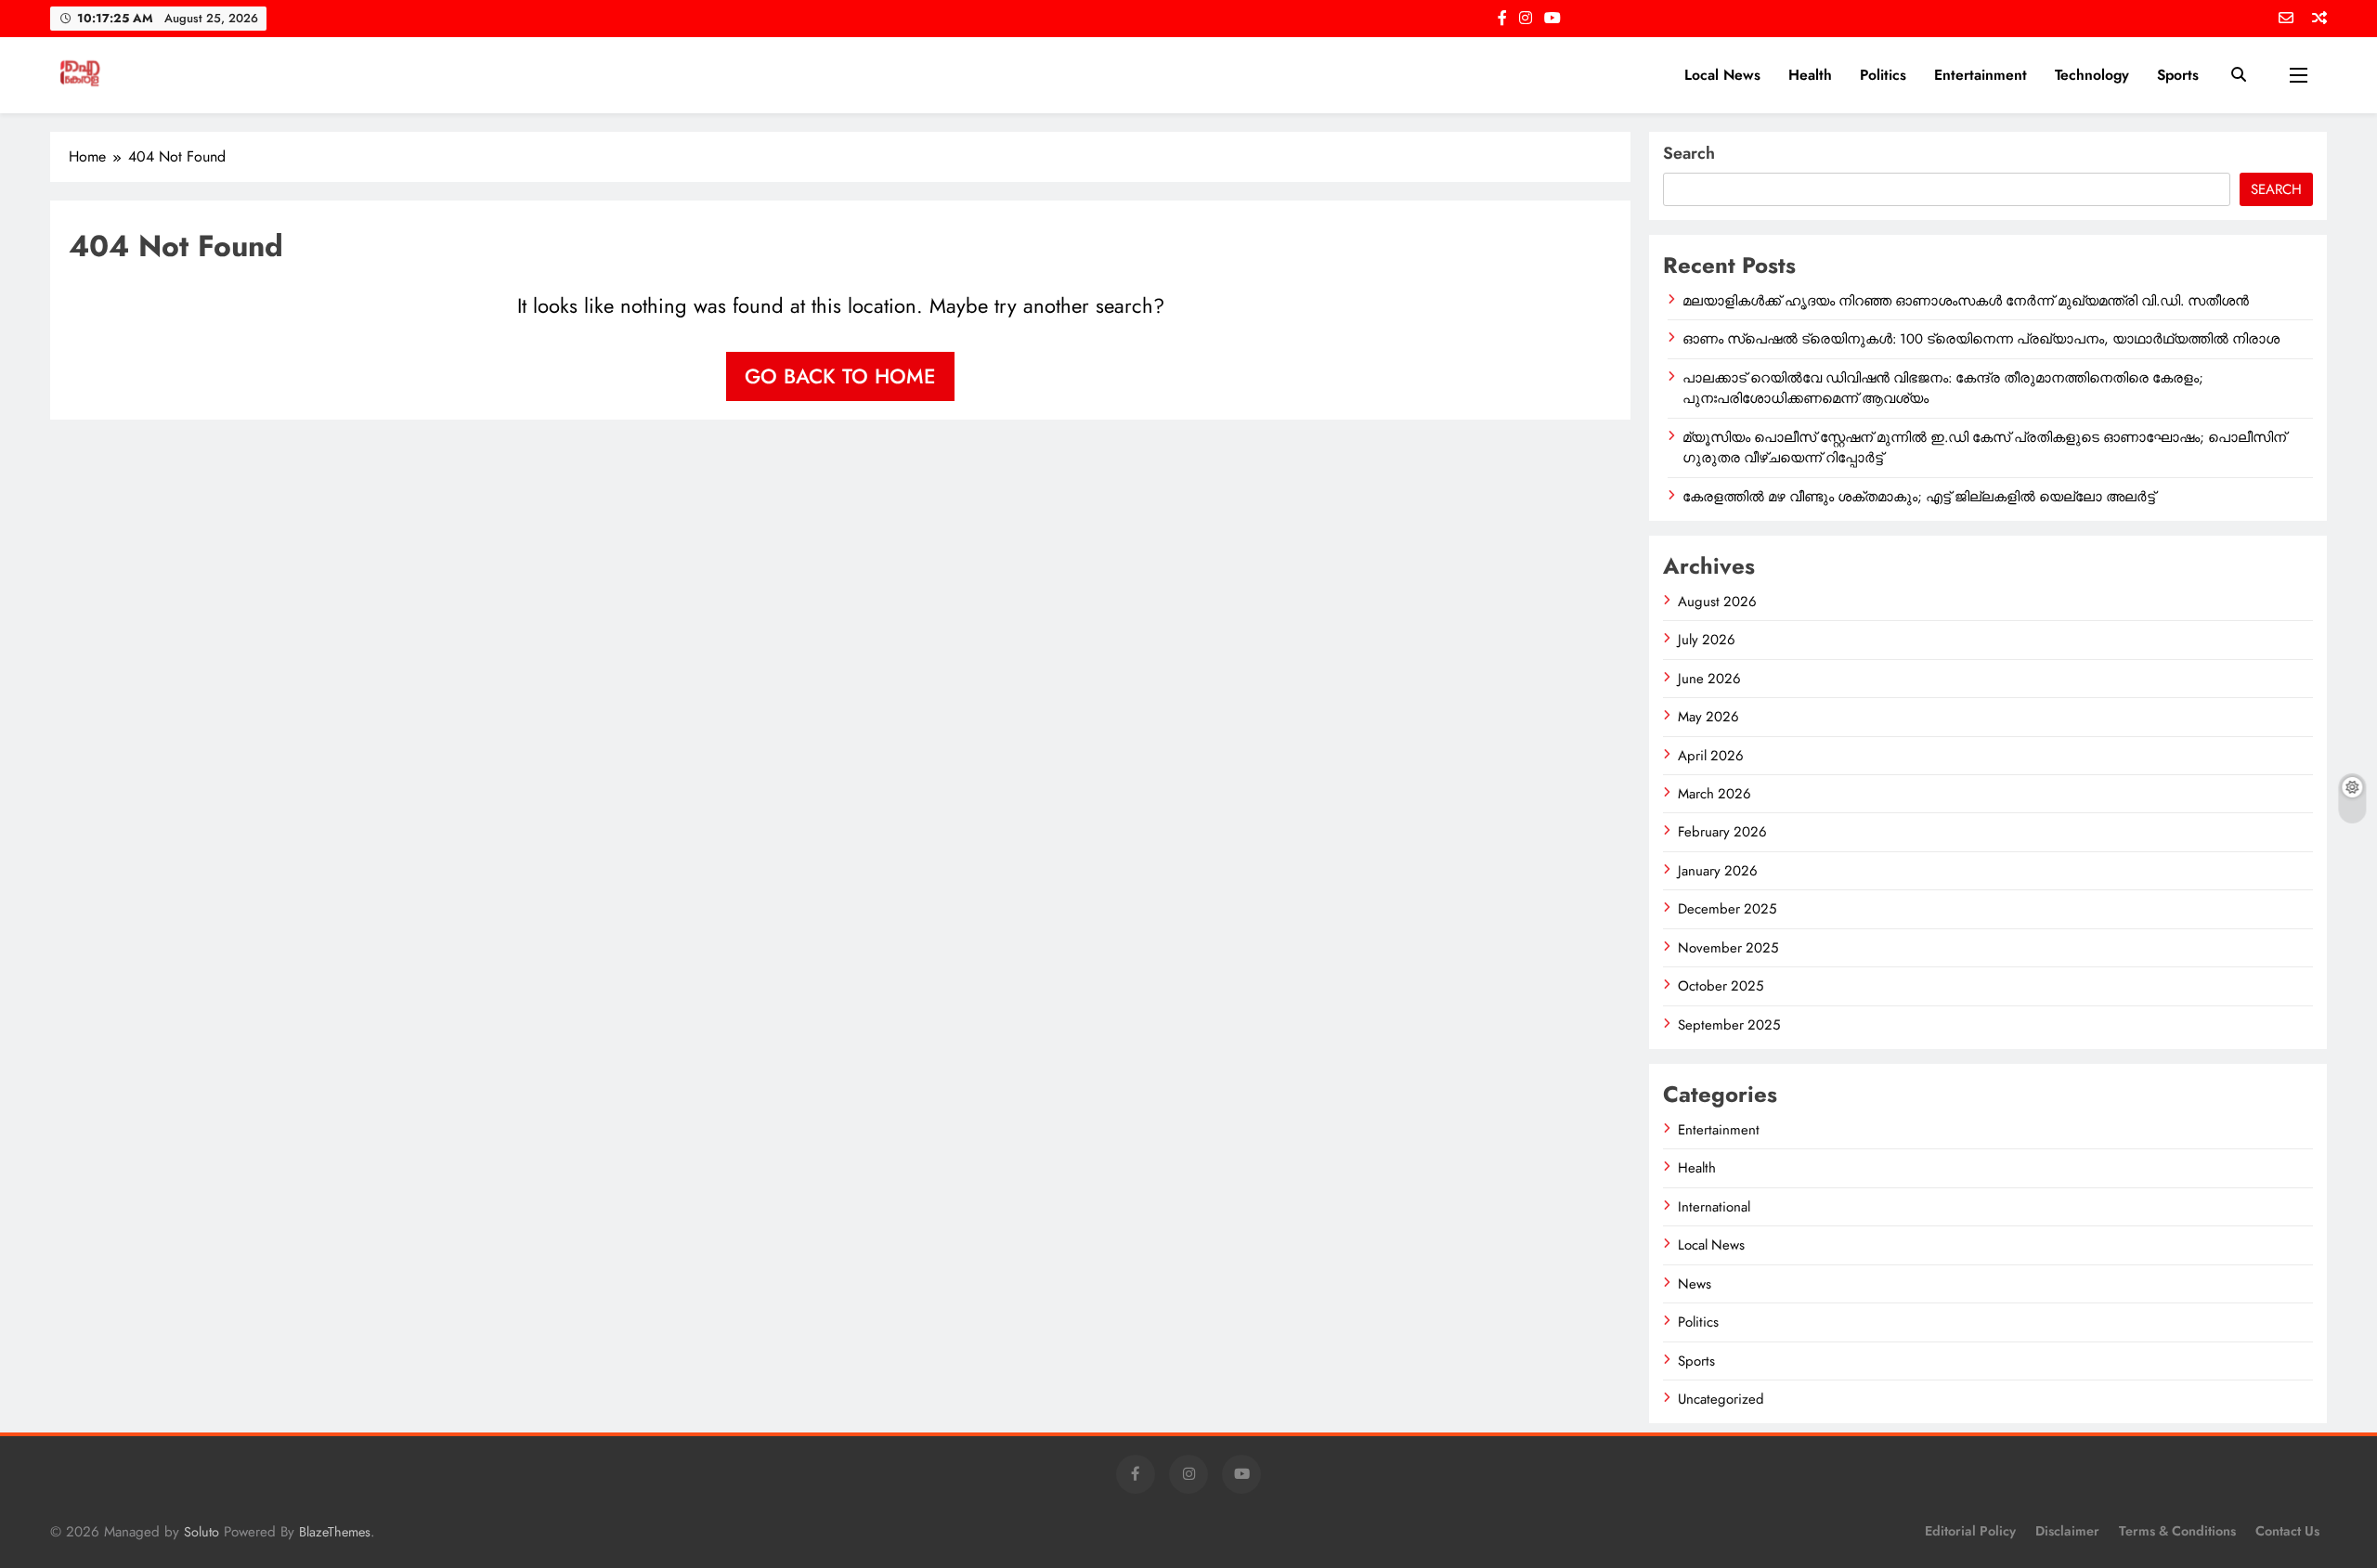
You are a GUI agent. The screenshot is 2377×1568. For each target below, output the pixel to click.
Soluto (201, 1532)
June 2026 (1709, 679)
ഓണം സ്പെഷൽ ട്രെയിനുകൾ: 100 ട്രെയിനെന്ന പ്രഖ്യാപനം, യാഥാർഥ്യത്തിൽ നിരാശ (1981, 339)
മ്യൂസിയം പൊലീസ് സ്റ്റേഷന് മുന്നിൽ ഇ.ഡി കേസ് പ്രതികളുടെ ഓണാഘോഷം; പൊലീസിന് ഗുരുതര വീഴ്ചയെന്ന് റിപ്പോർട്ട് (1984, 447)
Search (1689, 153)
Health (1810, 75)
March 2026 (1715, 794)
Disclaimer (2067, 1531)
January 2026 (1718, 871)
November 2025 (1728, 948)
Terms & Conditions (2177, 1531)
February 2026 (1722, 832)
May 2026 (1708, 717)
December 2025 (1727, 909)
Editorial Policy (1970, 1531)
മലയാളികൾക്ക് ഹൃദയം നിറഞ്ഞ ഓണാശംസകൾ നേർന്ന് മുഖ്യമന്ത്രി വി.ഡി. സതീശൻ (1966, 301)
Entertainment (1981, 75)
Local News (1722, 75)
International (1714, 1207)
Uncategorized (1721, 1399)
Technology (2092, 75)
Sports (2178, 75)
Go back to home (840, 376)
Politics (1883, 75)
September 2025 (1729, 1025)
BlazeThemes (335, 1532)
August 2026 (1717, 602)
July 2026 (1707, 640)
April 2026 (1711, 756)
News (1695, 1284)
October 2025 (1721, 986)
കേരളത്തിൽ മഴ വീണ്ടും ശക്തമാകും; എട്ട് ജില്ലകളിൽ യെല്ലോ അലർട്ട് (1919, 497)
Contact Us (2287, 1531)
